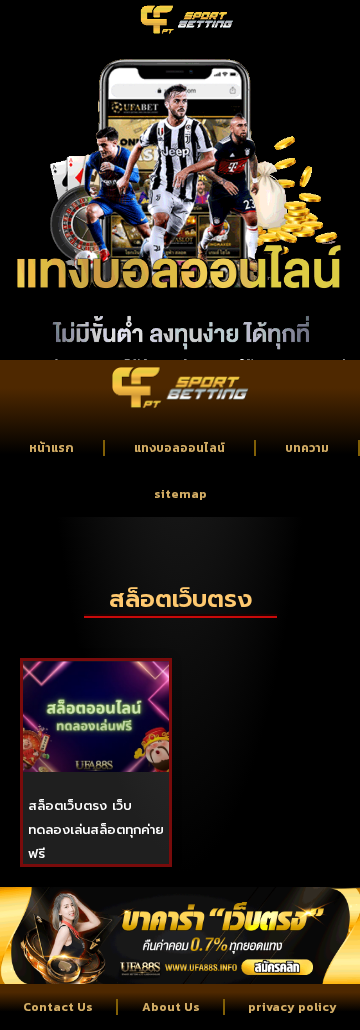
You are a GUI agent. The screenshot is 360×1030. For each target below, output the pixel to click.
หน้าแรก (51, 448)
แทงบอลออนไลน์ (179, 448)
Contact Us (58, 1007)
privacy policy (292, 1007)
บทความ (307, 448)
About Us (171, 1007)
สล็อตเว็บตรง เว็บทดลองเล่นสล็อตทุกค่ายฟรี (96, 829)
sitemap (180, 494)
